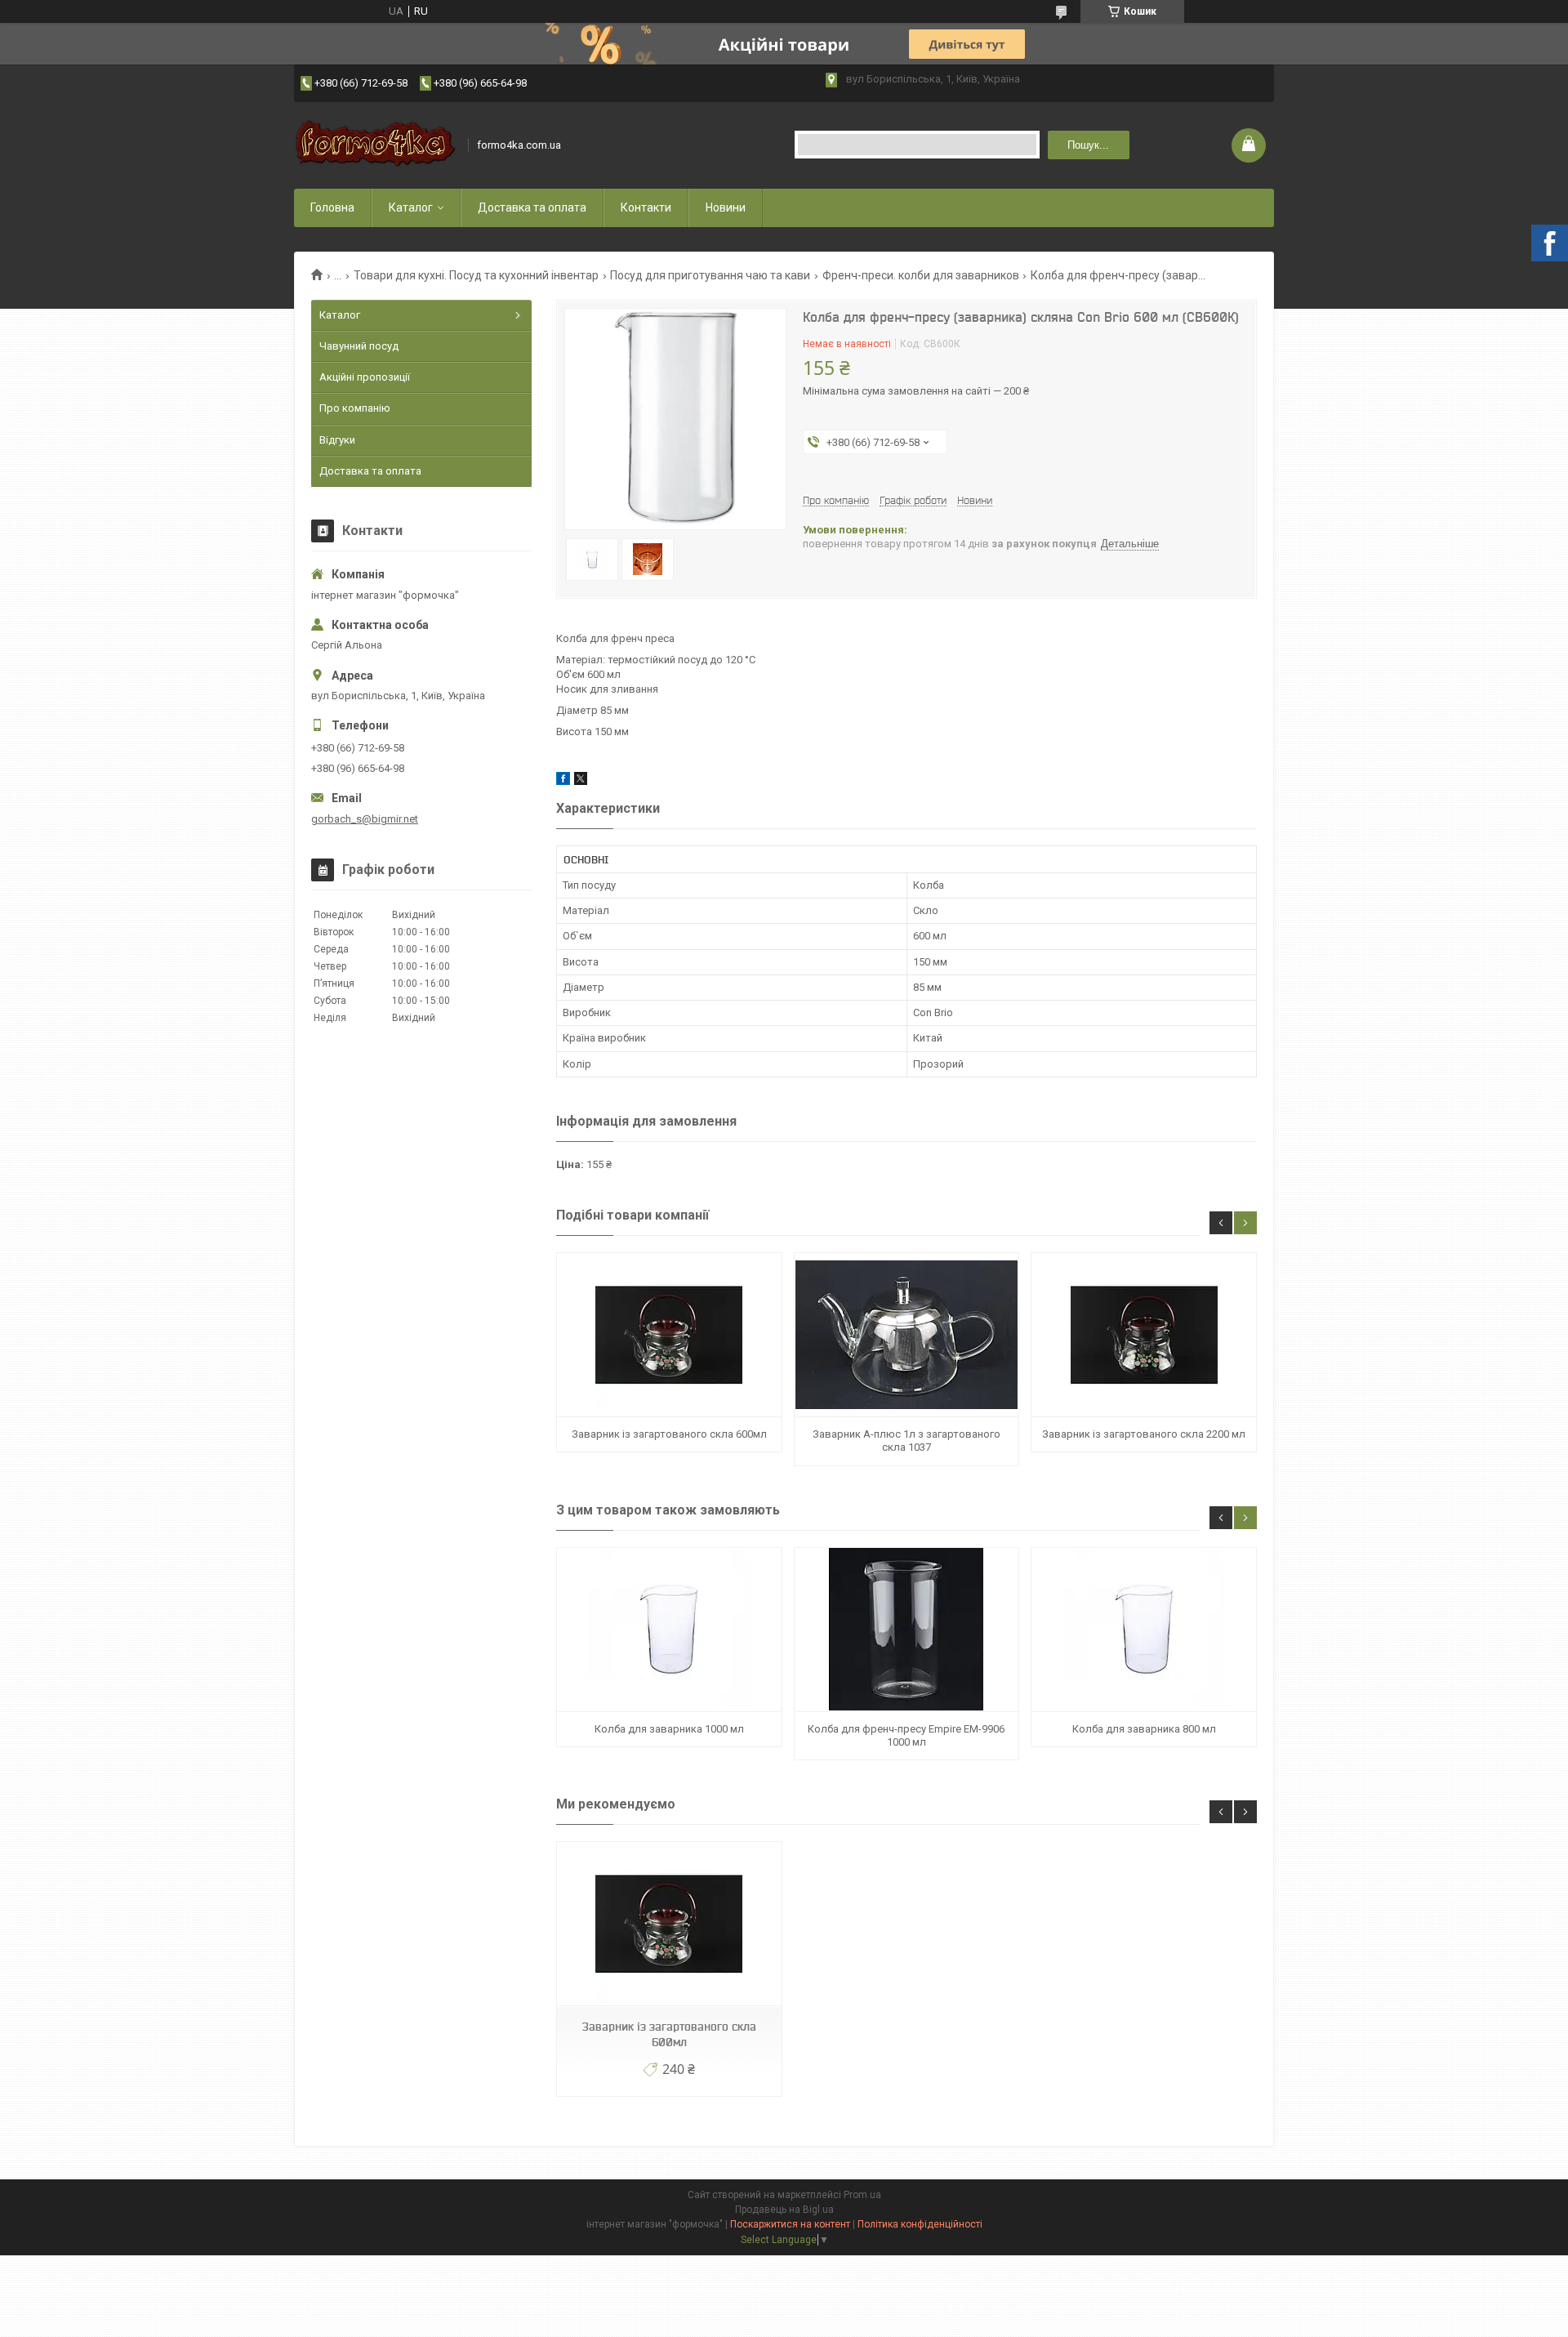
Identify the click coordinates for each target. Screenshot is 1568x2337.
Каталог (411, 207)
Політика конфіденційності (920, 2224)
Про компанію (355, 408)
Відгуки (337, 440)
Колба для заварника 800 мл (1144, 1729)
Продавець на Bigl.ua (784, 2210)
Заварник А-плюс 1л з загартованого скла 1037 (906, 1441)
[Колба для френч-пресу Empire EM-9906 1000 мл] (906, 1630)
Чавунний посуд (359, 346)
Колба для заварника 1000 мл (669, 1729)
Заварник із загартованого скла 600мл (669, 1434)
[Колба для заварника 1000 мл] (669, 1630)
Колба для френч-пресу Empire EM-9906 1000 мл (906, 1735)
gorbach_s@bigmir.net (365, 819)
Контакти (646, 207)
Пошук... (1088, 145)
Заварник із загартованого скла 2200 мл (1144, 1434)
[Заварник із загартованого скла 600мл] (669, 1335)
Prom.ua (862, 2195)
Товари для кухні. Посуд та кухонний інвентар (476, 275)
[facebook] (563, 781)
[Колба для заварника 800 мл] (1143, 1630)
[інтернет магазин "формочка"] (376, 145)
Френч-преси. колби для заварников (921, 275)
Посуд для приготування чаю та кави (710, 275)
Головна (332, 207)
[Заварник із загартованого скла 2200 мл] (1143, 1335)
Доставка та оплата (532, 207)
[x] (581, 781)
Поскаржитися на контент (790, 2224)
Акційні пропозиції (365, 377)
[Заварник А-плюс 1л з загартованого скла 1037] (906, 1335)
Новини (726, 207)
